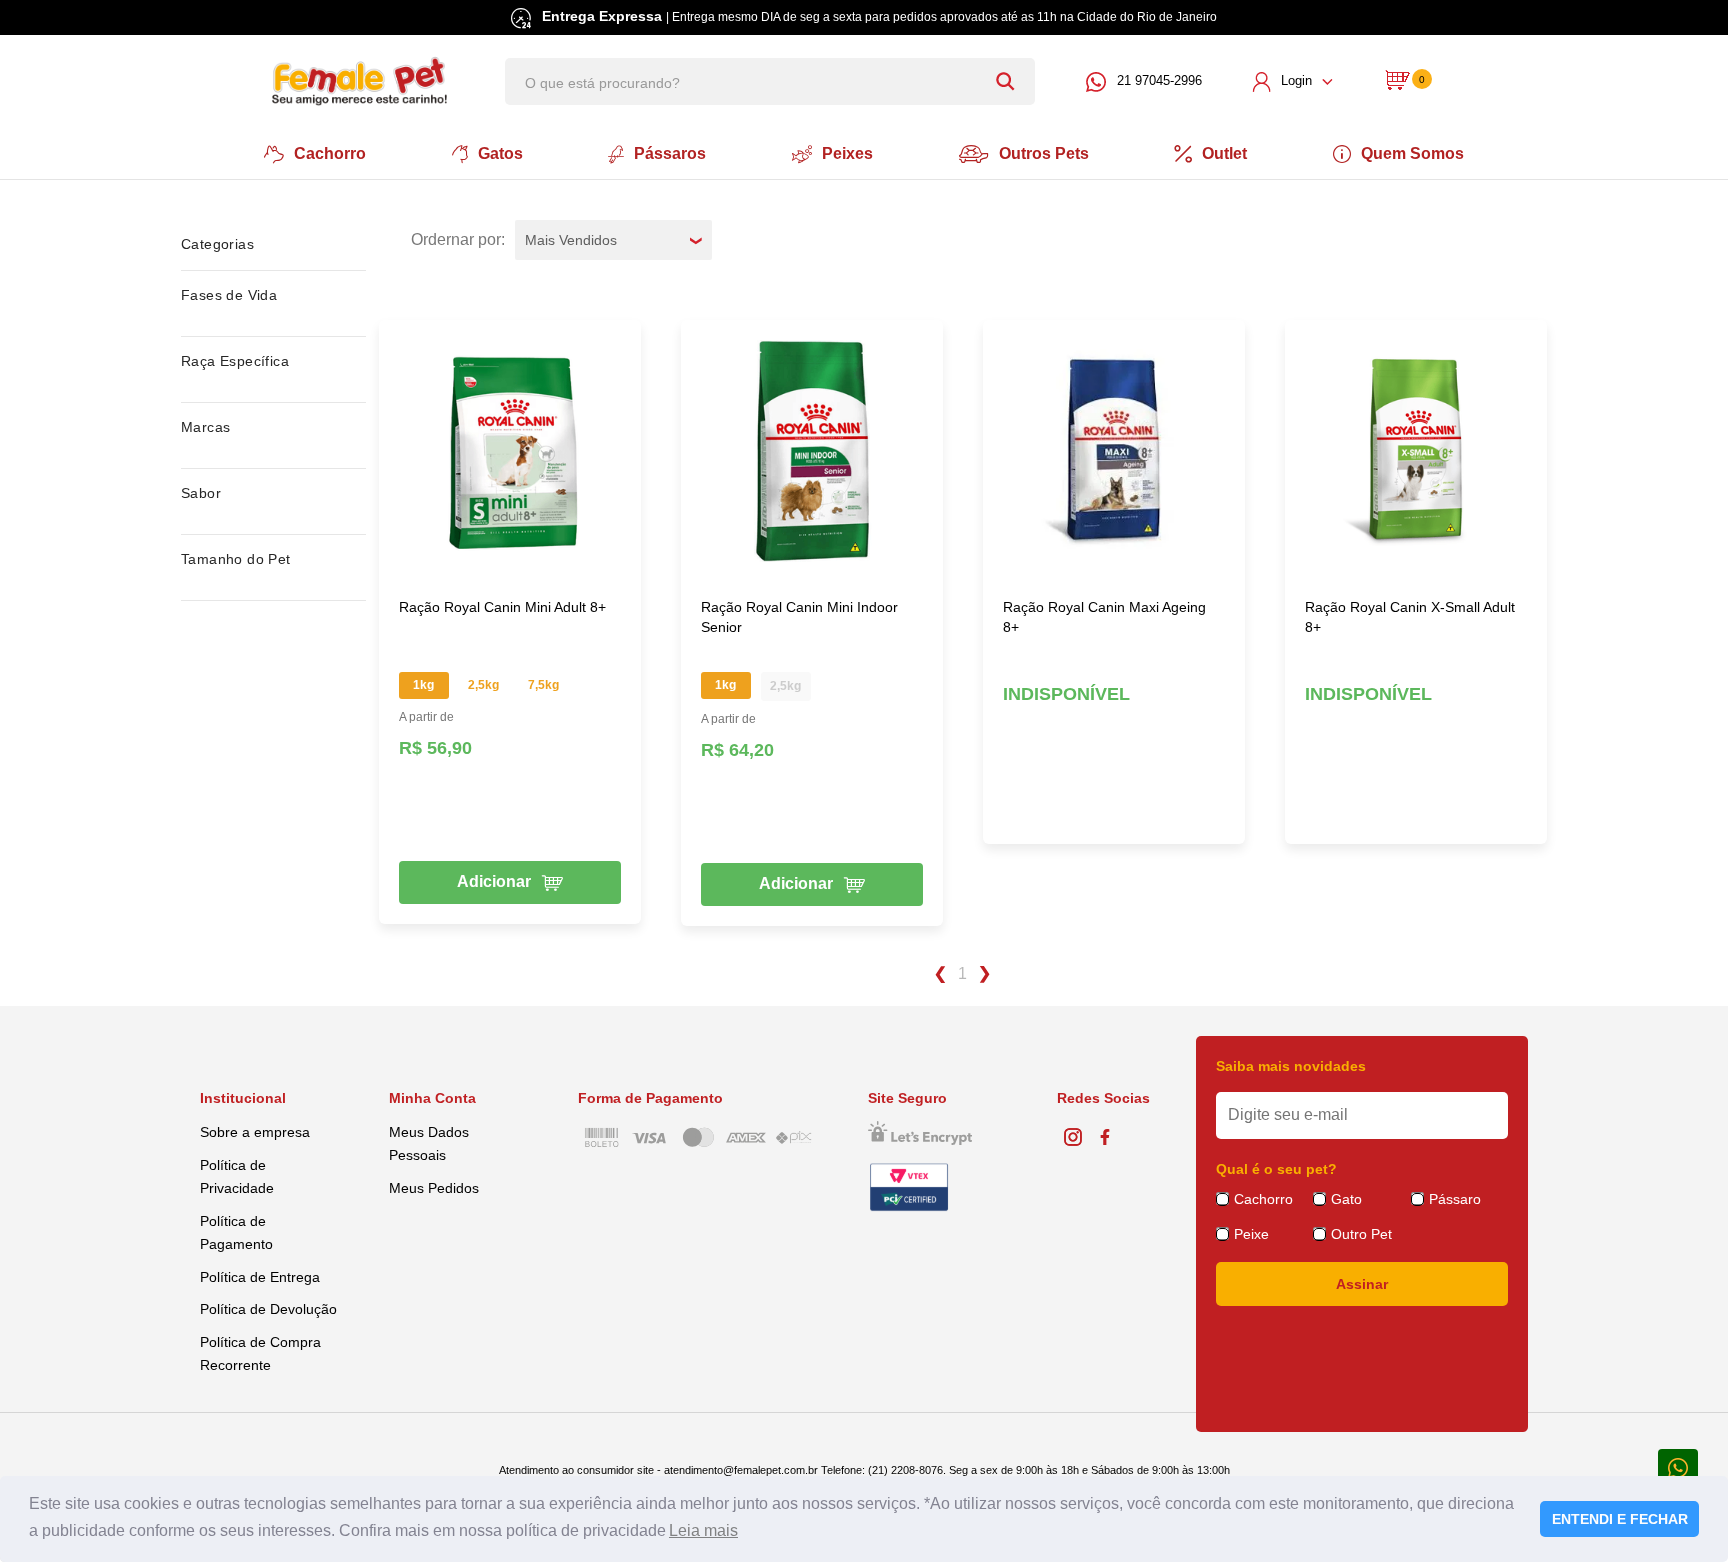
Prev (939, 974)
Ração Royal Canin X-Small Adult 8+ (1410, 617)
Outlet (1224, 153)
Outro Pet (1361, 1234)
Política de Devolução (268, 1309)
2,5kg (483, 685)
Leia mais (703, 1530)
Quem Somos (1412, 153)
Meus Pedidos (434, 1188)
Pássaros (670, 153)
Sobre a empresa (255, 1132)
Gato (1346, 1199)
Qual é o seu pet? (1276, 1169)
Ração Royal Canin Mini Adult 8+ (502, 607)
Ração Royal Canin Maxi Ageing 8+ (1104, 617)
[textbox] (770, 81)
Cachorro (330, 153)
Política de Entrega (260, 1277)
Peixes (847, 153)
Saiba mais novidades (1291, 1066)
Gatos (500, 153)
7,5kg (543, 685)
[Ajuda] (1678, 1466)
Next (985, 974)
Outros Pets (1044, 153)
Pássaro (1455, 1199)
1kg (423, 685)
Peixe (1251, 1234)
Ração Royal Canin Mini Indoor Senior (799, 617)
